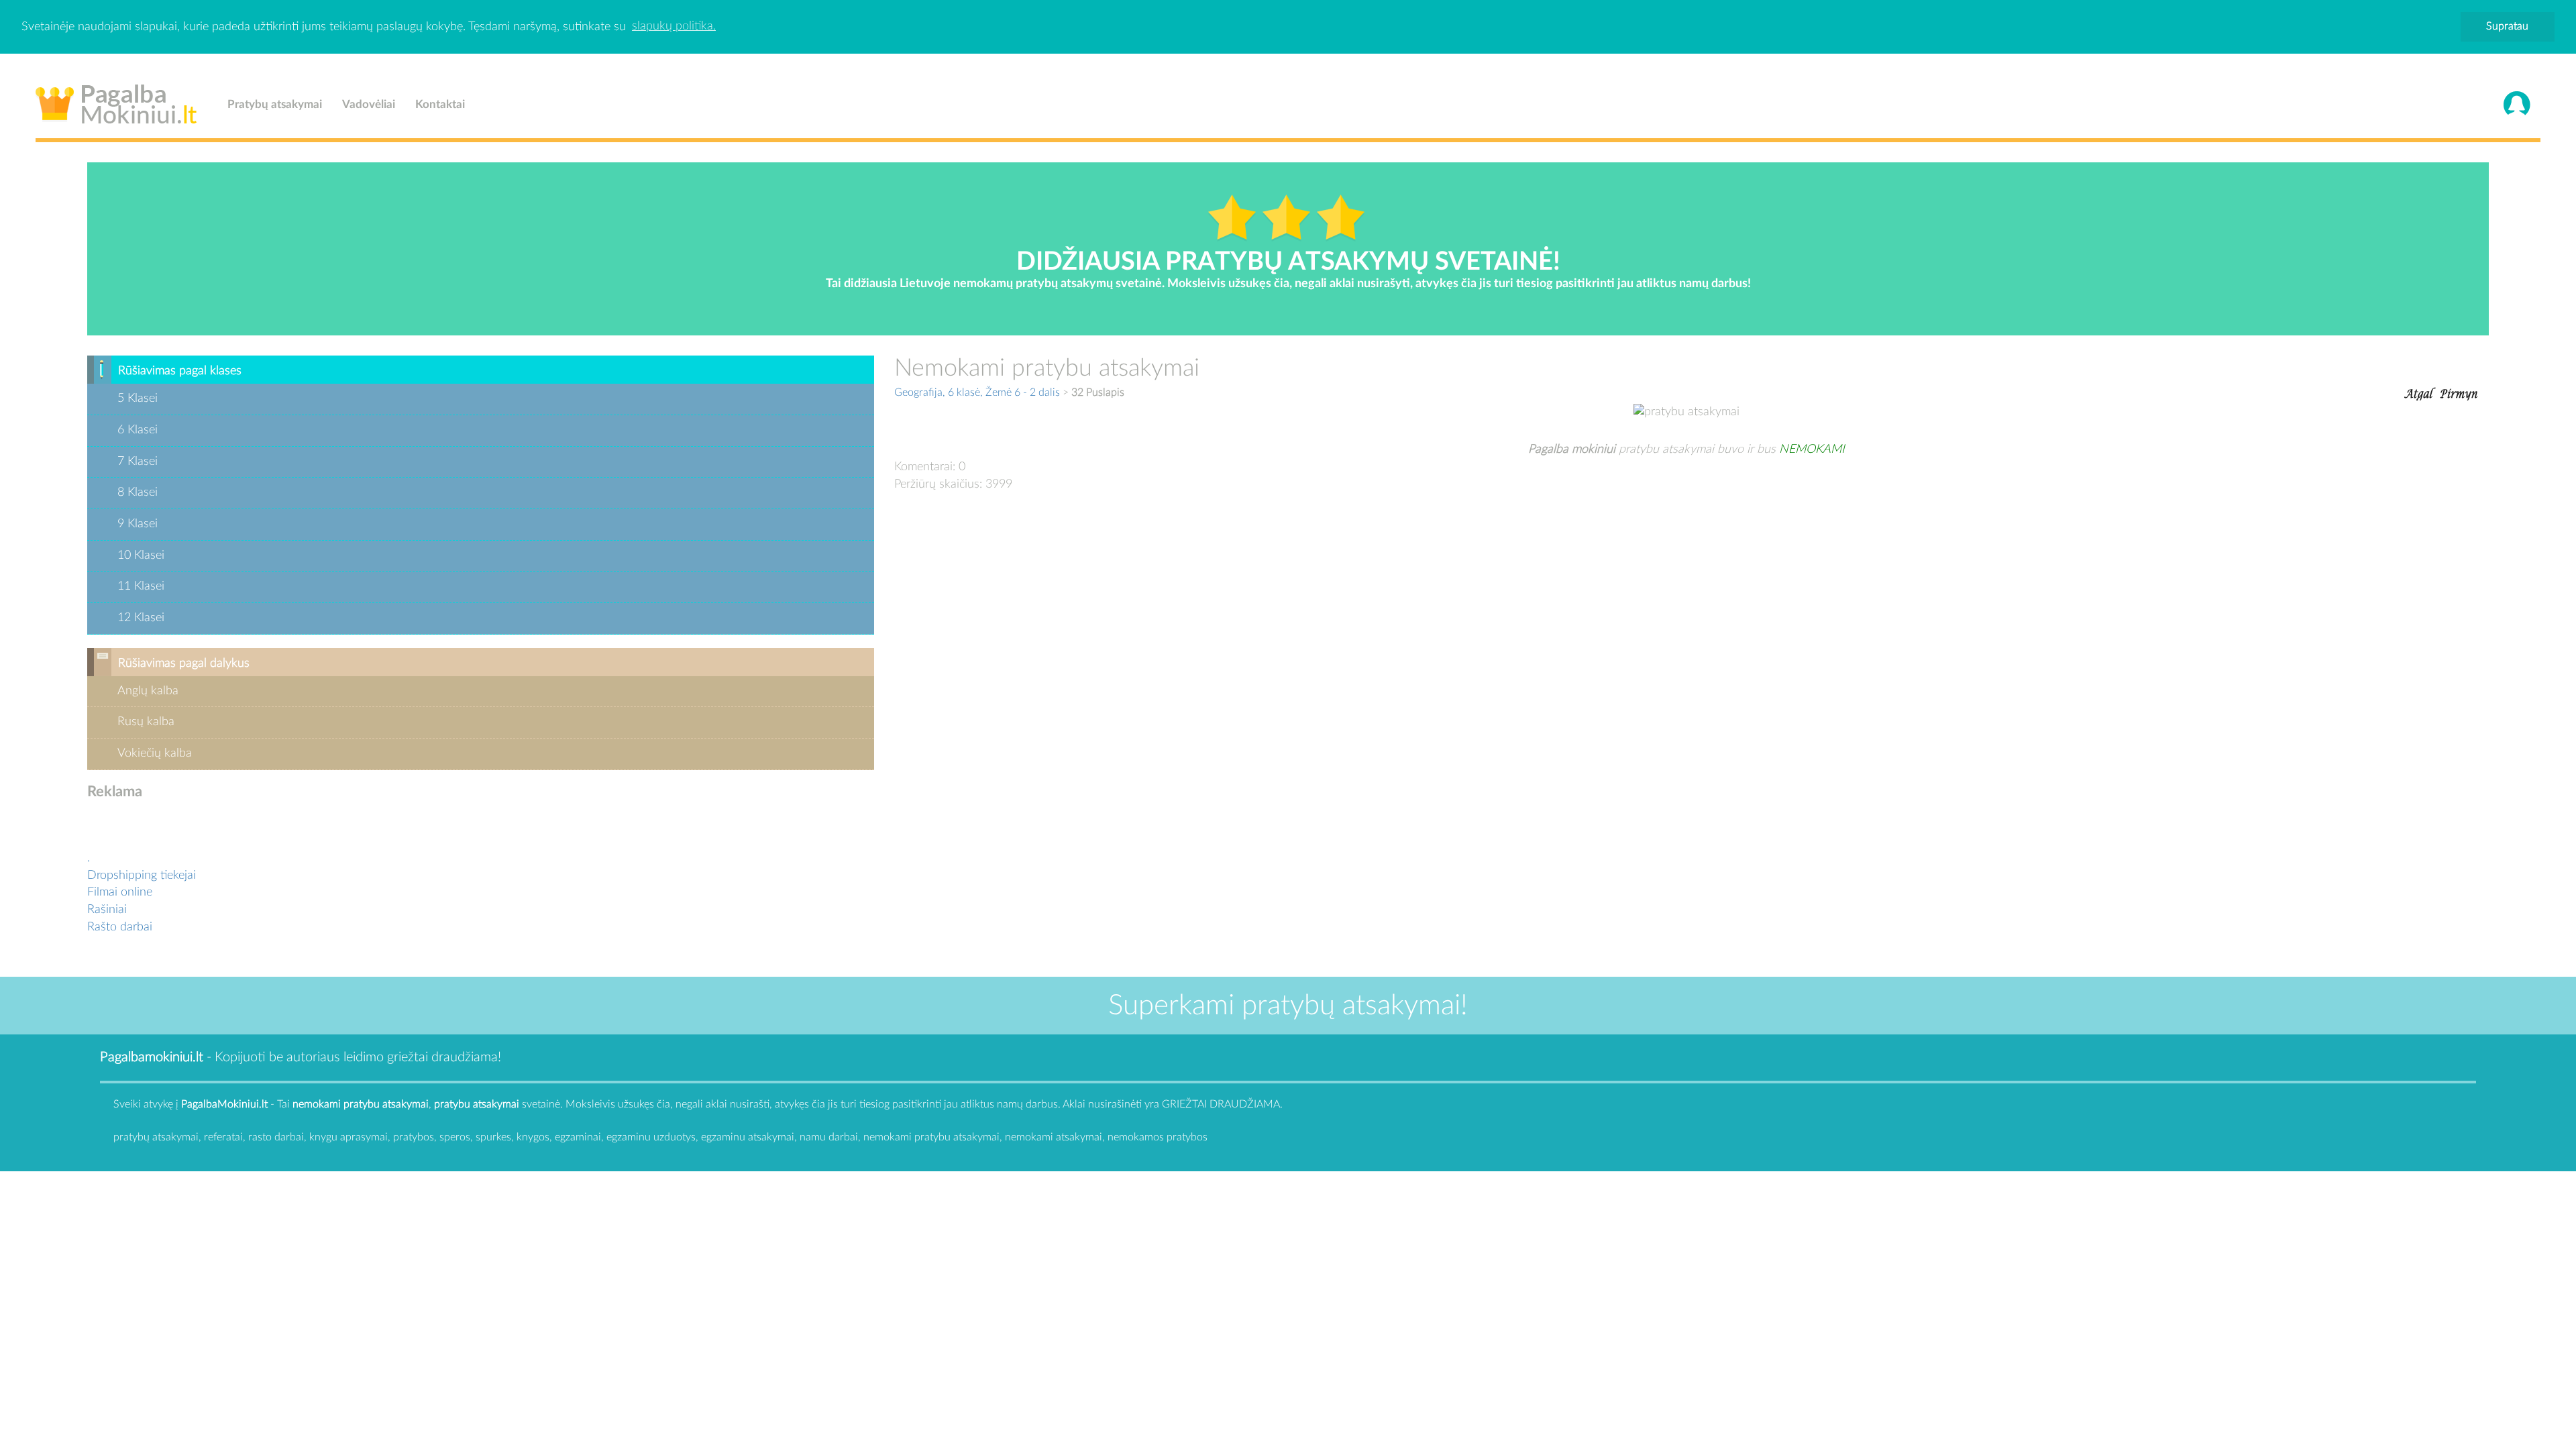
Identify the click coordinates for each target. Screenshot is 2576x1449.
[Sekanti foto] (2459, 392)
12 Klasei (141, 618)
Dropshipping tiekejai (142, 875)
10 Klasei (141, 555)
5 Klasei (138, 398)
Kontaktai (440, 104)
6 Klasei (138, 430)
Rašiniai (107, 910)
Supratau (2507, 26)
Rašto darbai (120, 927)
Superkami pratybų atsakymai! (1288, 1006)
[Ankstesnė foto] (2418, 392)
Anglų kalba (148, 691)
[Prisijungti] (2517, 105)
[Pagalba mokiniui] (116, 101)
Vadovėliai (369, 104)
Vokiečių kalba (155, 753)
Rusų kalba (146, 722)
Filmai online (120, 892)
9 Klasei (138, 524)
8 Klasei (138, 492)
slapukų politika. (674, 26)
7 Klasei (138, 462)
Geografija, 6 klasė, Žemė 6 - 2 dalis (977, 392)
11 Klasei (141, 586)
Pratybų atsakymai (275, 104)
